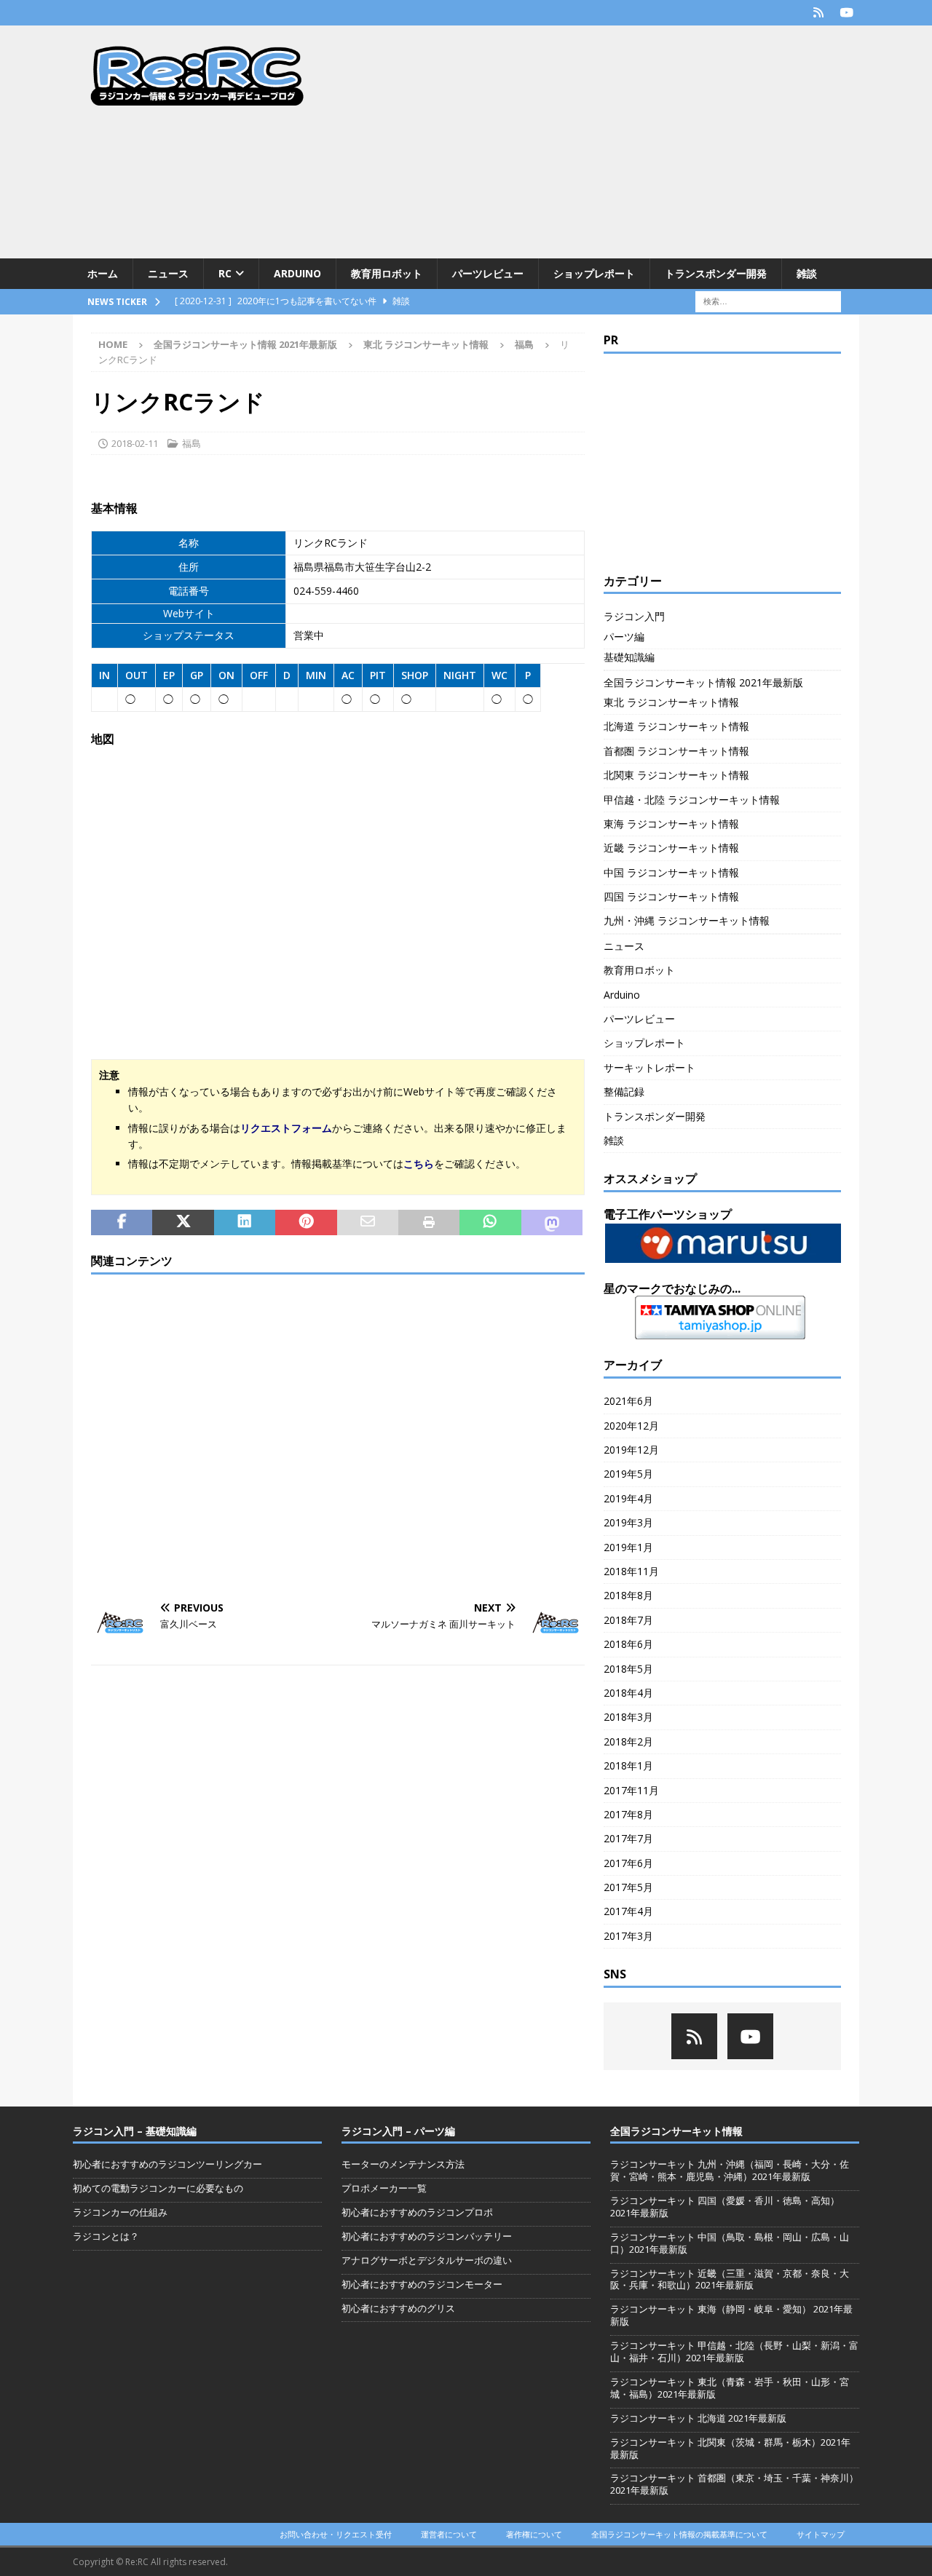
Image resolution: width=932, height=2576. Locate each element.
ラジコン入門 (634, 616)
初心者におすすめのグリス (398, 2308)
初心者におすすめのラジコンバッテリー (427, 2236)
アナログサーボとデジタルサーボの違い (427, 2260)
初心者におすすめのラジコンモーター (422, 2284)
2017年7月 (628, 1838)
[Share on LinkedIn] (245, 1223)
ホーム (103, 273)
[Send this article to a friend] (368, 1223)
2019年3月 (628, 1522)
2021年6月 (628, 1401)
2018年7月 (628, 1620)
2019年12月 (631, 1450)
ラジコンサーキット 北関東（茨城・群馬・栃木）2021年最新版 (730, 2448)
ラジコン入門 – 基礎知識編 (135, 2131)
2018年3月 (628, 1717)
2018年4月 (628, 1693)
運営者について (449, 2534)
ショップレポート (594, 273)
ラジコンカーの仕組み (120, 2212)
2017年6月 (628, 1863)
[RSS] (818, 13)
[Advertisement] (593, 142)
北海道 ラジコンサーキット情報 (676, 726)
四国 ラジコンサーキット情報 (671, 896)
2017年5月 (628, 1887)
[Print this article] (429, 1223)
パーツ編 (624, 637)
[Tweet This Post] (183, 1223)
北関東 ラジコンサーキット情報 (676, 775)
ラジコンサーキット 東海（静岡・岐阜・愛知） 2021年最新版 (731, 2315)
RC (225, 273)
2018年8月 (628, 1595)
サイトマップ (821, 2534)
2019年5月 (628, 1474)
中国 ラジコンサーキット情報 (671, 872)
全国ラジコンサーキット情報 (676, 2131)
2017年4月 (628, 1911)
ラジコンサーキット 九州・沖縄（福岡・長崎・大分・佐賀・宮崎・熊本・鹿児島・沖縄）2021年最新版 (730, 2170)
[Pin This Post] (306, 1223)
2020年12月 (631, 1426)
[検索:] (768, 301)
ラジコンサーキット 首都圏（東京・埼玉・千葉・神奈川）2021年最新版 (734, 2484)
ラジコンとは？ (106, 2236)
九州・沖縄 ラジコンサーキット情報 (687, 920)
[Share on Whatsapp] (490, 1223)
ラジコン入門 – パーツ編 (398, 2131)
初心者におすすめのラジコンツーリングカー (167, 2164)
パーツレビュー (488, 273)
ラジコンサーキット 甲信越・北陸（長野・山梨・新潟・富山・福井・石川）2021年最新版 (734, 2351)
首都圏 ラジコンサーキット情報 (676, 751)
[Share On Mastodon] (552, 1223)
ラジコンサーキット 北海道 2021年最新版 (698, 2418)
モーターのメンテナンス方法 (403, 2164)
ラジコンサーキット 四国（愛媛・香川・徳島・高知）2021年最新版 (725, 2207)
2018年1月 (628, 1765)
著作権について (534, 2534)
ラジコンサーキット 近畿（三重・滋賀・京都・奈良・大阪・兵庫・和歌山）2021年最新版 (730, 2279)
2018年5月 (628, 1669)
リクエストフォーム (286, 1128)
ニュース (168, 273)
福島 (191, 443)
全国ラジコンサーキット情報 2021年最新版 (245, 344)
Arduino (297, 273)
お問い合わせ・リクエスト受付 (336, 2534)
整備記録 (624, 1091)
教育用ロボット (387, 273)
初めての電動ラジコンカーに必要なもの (158, 2188)
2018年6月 (628, 1644)
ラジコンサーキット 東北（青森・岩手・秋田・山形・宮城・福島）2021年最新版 (730, 2388)
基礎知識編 (629, 657)
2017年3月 (628, 1936)
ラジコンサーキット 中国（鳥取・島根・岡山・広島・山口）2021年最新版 (730, 2243)
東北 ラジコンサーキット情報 (426, 344)
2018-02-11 (135, 443)
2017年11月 (631, 1790)
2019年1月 (628, 1547)
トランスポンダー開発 (716, 273)
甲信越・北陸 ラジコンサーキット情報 (692, 800)
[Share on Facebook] (122, 1223)
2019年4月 (628, 1498)
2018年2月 (628, 1741)
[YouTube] (846, 13)
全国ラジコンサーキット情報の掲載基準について (679, 2534)
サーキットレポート (649, 1067)
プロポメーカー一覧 (384, 2188)
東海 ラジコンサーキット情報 (671, 824)
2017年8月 (628, 1814)
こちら (419, 1164)
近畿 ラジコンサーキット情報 (671, 848)
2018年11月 (631, 1571)
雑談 (807, 273)
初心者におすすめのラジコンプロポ (417, 2212)
